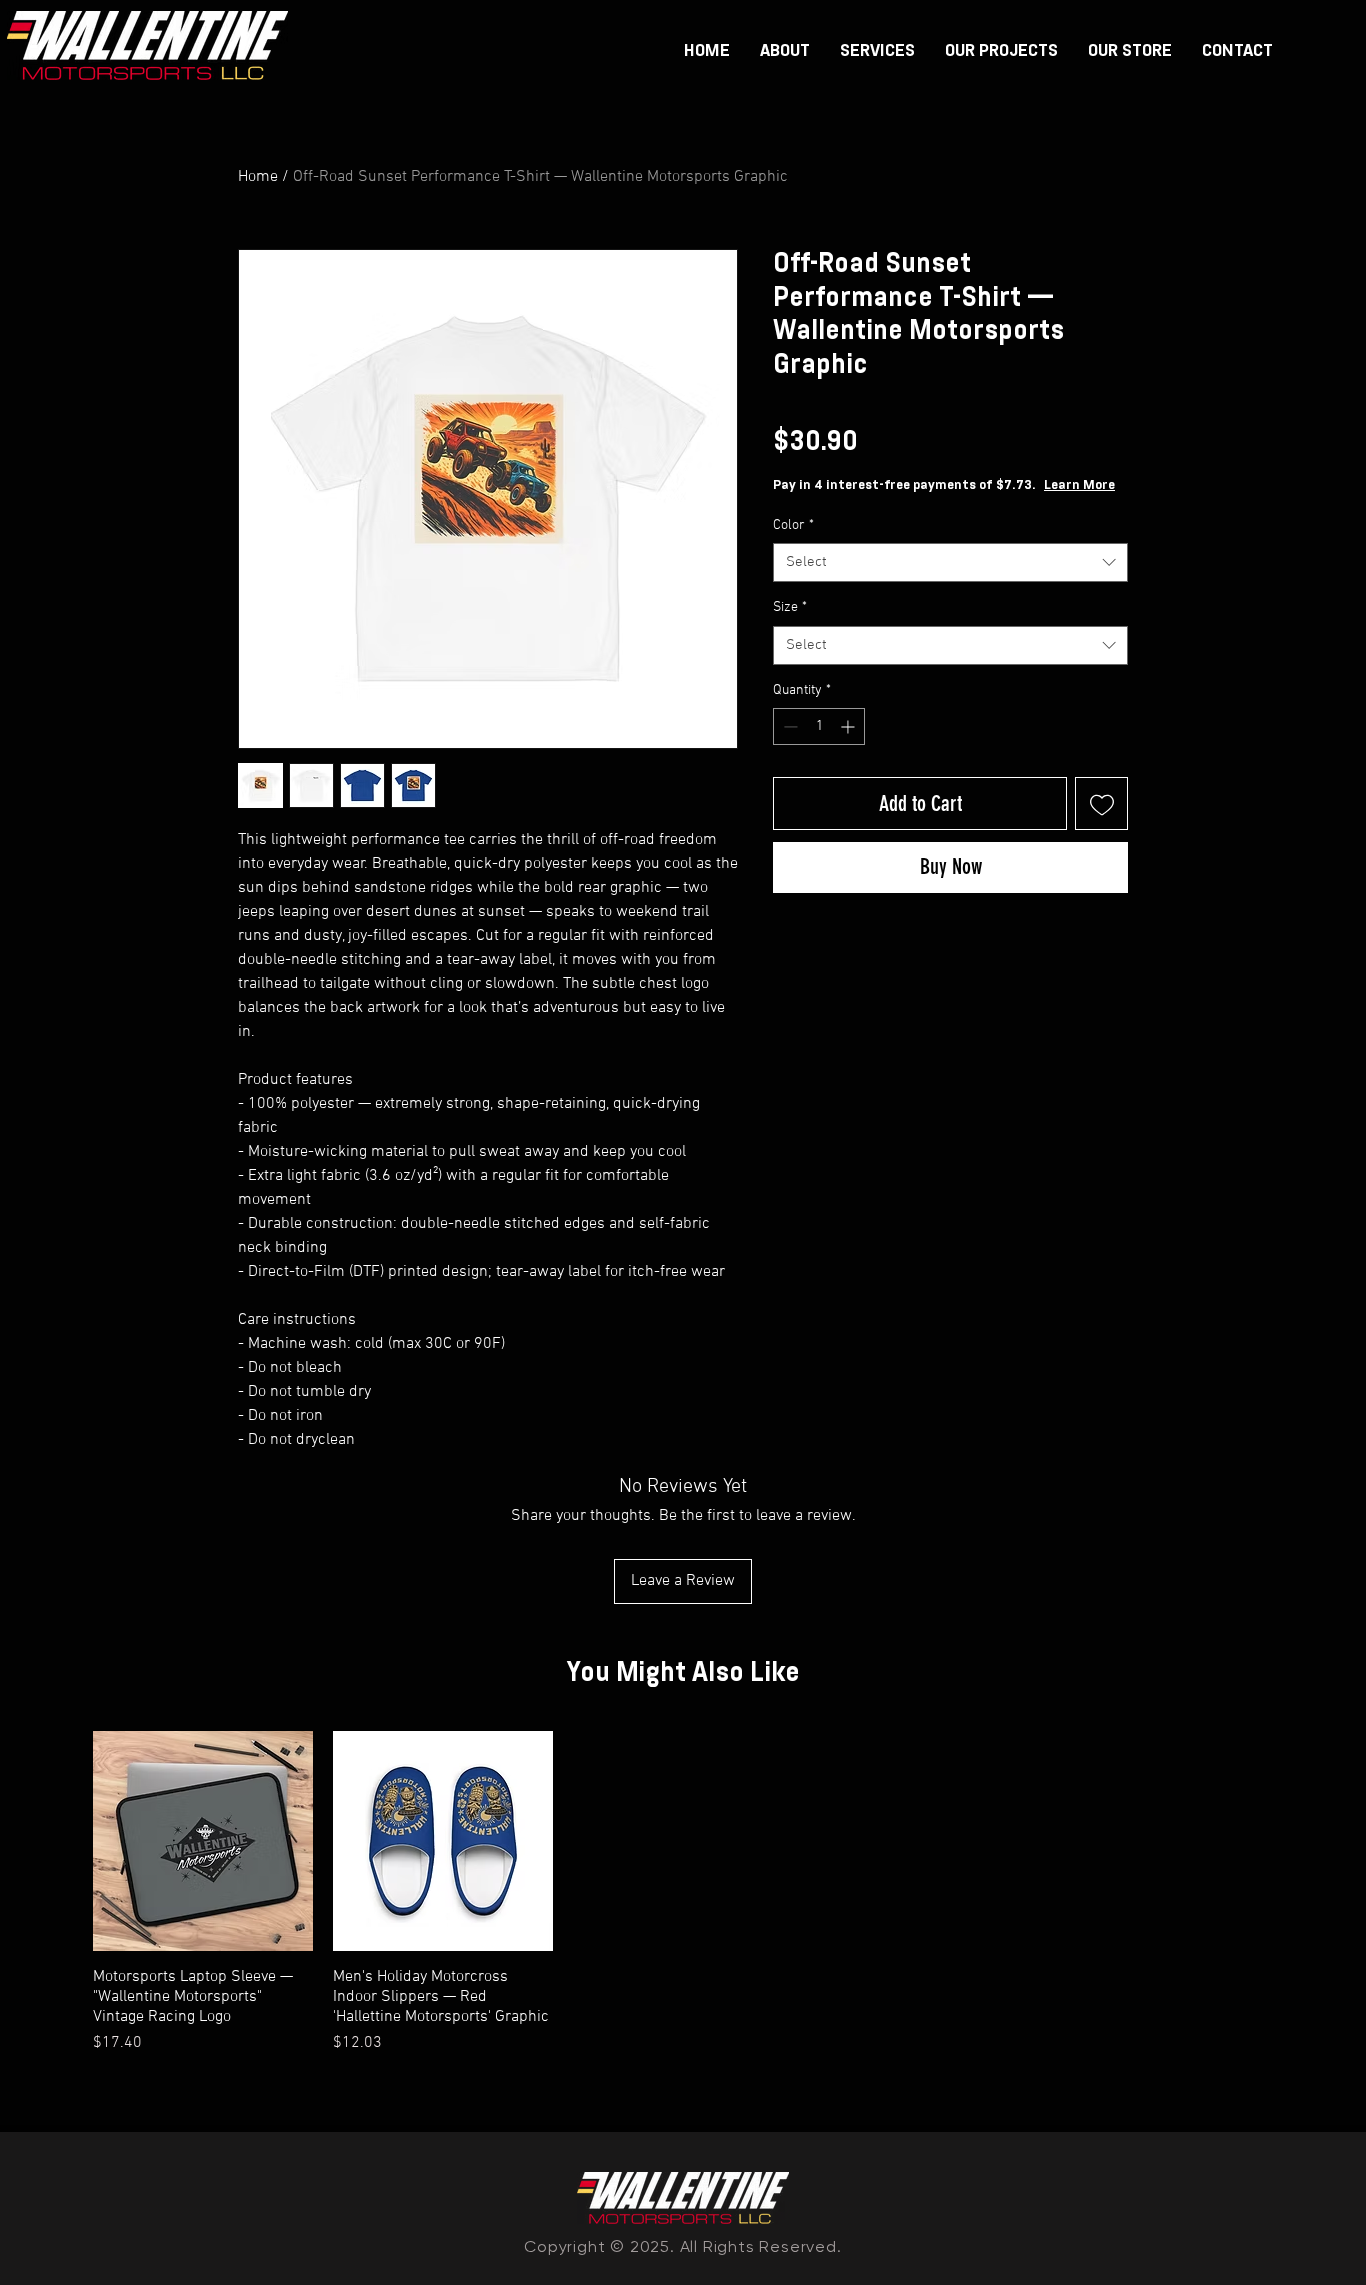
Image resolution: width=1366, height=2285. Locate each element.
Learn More (1079, 485)
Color (793, 525)
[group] (683, 1893)
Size (790, 607)
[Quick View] (203, 1841)
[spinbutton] (819, 726)
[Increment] (849, 726)
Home (258, 177)
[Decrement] (788, 726)
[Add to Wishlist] (1101, 803)
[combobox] (950, 562)
